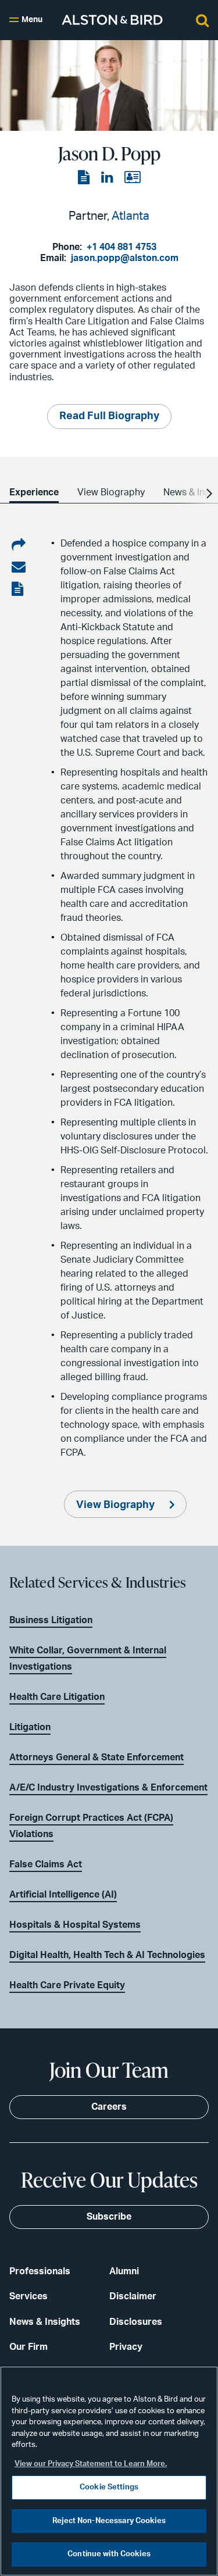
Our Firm (28, 2347)
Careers (109, 2107)
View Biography (117, 1505)
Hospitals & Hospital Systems (75, 1925)
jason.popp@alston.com (125, 258)
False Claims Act (46, 1864)
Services (28, 2296)
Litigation (30, 1727)
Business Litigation (51, 1620)
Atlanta (131, 216)
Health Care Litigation (57, 1697)
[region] (109, 2471)
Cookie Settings (109, 2487)
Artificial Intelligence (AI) (63, 1895)
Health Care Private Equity (67, 1985)
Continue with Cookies (109, 2554)
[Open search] (202, 20)
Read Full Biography (109, 416)
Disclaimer (133, 2296)
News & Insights (45, 2322)
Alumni (124, 2271)
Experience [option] (34, 492)
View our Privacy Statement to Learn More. (91, 2464)
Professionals (40, 2271)
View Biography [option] (111, 492)
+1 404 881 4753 (121, 247)
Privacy (126, 2347)
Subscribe (109, 2217)
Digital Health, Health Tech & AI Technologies (107, 1955)
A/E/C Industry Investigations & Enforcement (108, 1788)
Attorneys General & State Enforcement (97, 1757)
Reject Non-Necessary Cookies (109, 2521)
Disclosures (136, 2322)
